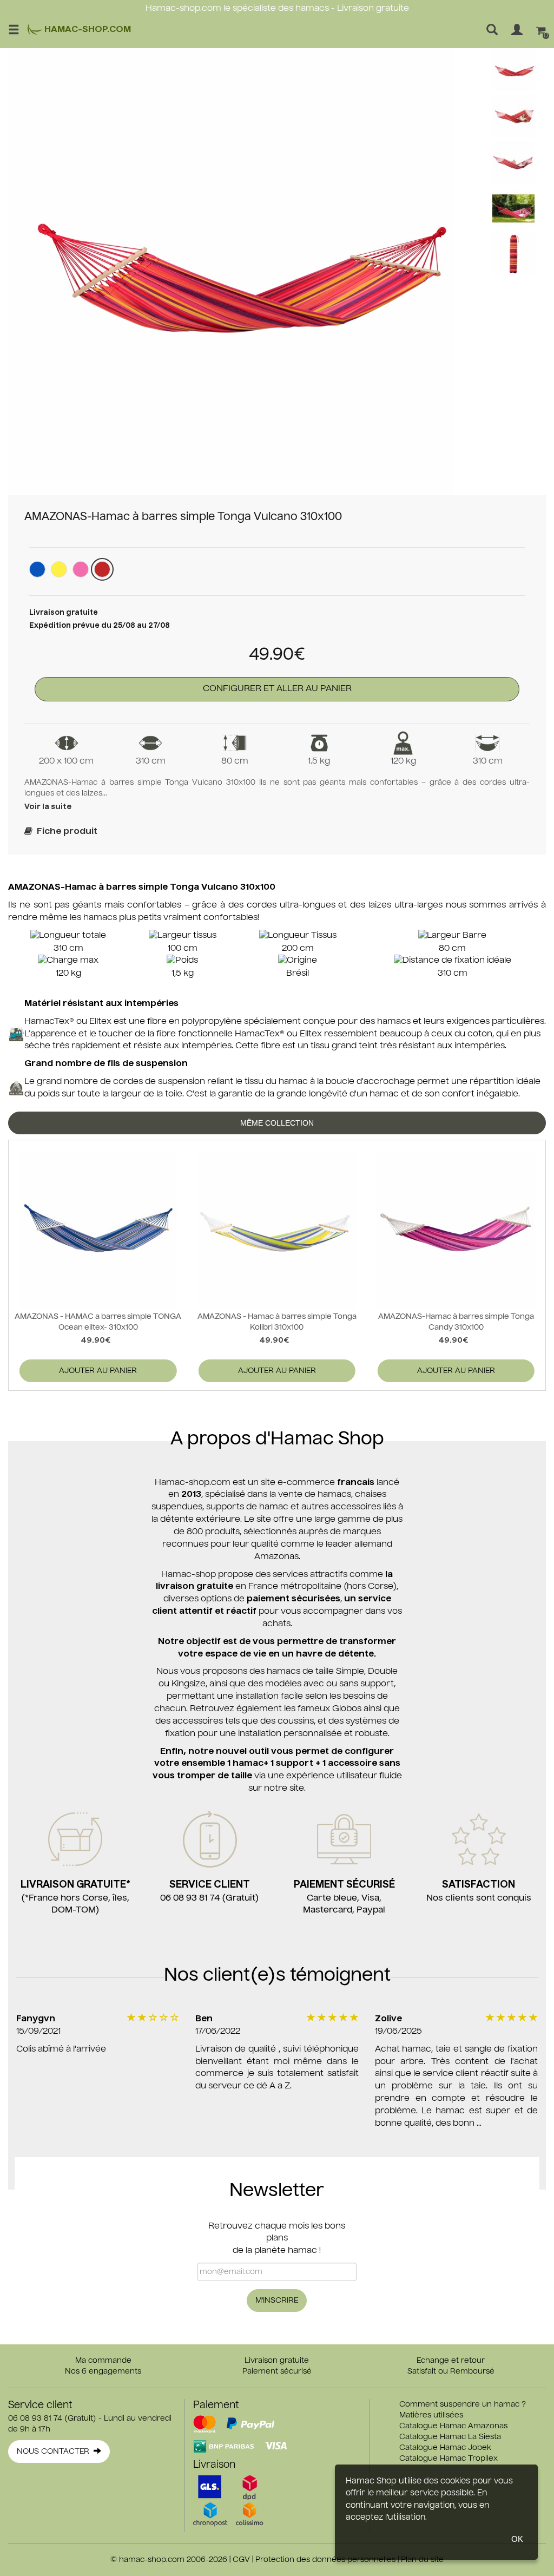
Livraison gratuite (277, 2361)
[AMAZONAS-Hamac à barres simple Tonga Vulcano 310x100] (231, 272)
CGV (241, 2560)
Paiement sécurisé (277, 2371)
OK (517, 2539)
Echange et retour (451, 2361)
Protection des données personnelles (325, 2560)
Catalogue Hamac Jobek (445, 2448)
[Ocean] (37, 569)
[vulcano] (102, 569)
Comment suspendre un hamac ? (463, 2404)
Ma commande (103, 2361)
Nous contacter (55, 2452)
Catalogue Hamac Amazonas (453, 2426)
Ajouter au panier (98, 1371)
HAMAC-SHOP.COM (87, 30)
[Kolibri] (59, 569)
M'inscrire (277, 2301)
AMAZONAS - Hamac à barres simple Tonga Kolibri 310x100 (277, 1322)
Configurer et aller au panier (277, 689)
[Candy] (81, 569)
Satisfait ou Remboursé (451, 2371)
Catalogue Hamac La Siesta (450, 2437)
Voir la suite (48, 807)
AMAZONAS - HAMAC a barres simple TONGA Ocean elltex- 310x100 (98, 1322)
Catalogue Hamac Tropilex (449, 2459)
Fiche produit (65, 832)
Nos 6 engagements (103, 2371)
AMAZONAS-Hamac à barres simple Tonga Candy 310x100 (456, 1322)
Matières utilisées (431, 2415)
